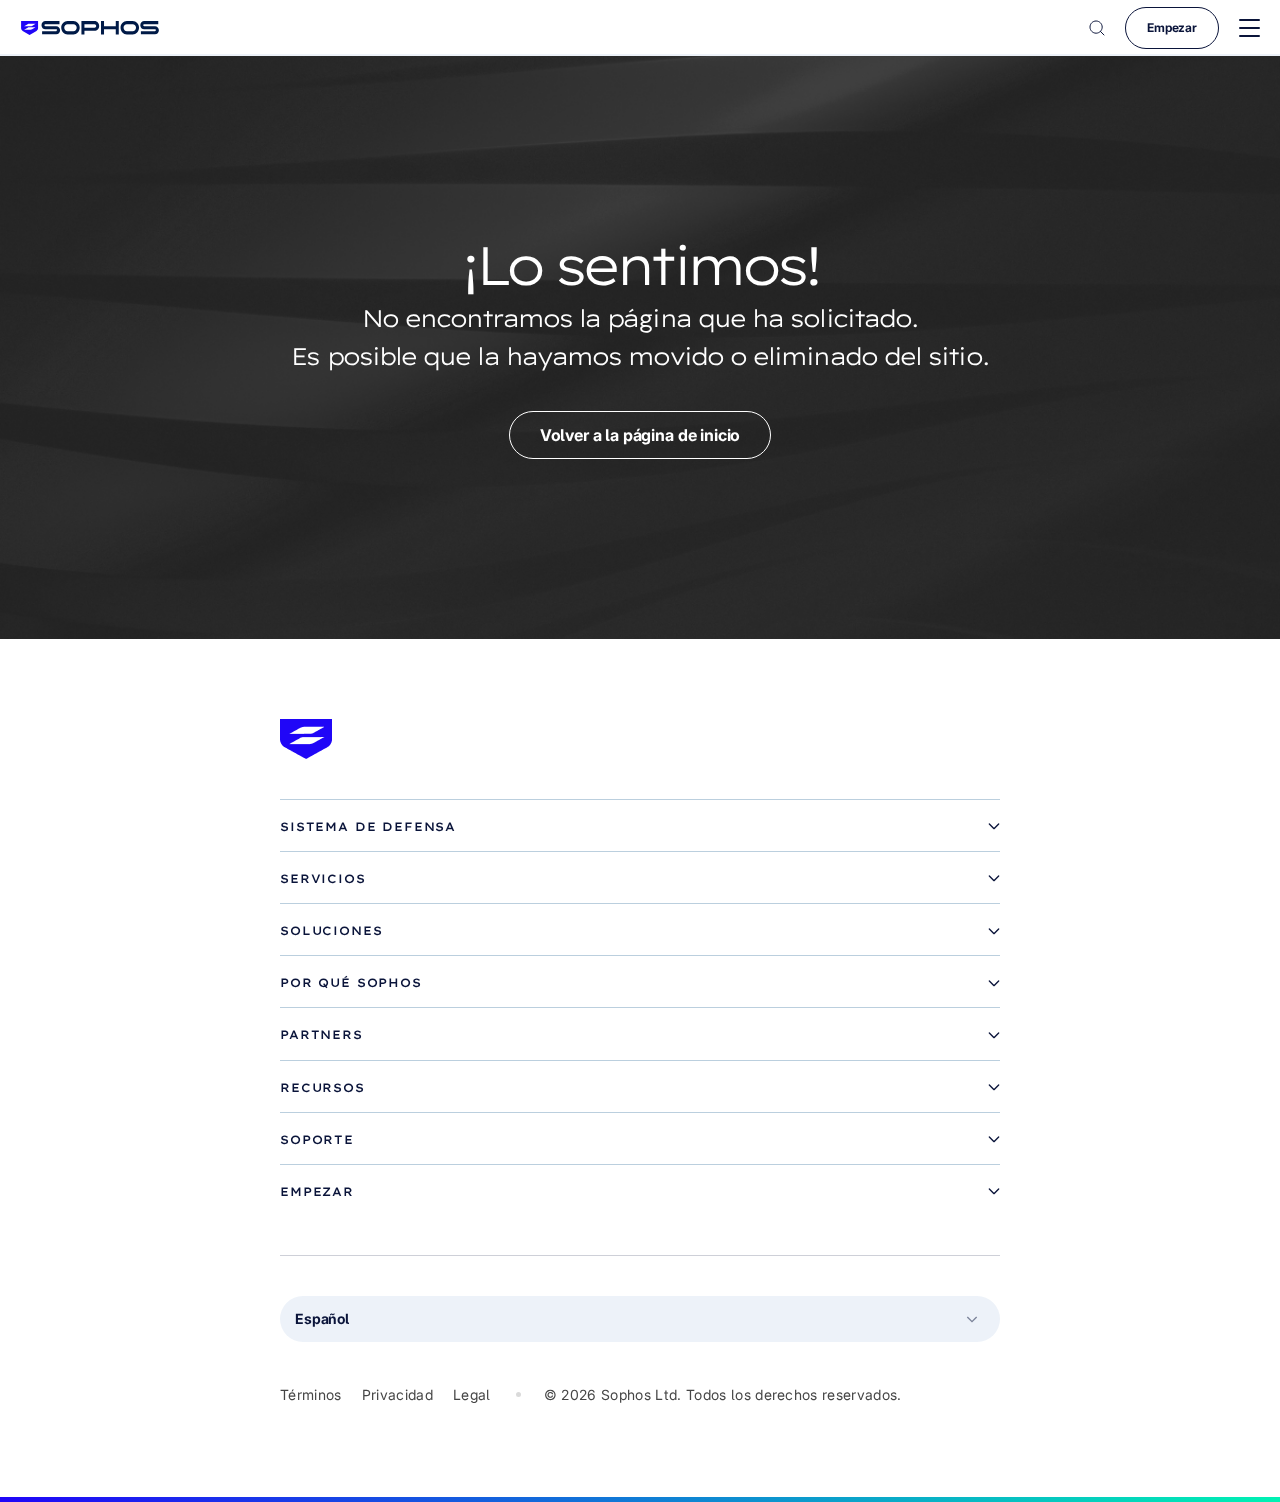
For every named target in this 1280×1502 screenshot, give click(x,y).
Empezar (1172, 27)
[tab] (640, 827)
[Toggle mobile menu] (1249, 28)
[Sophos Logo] (90, 27)
